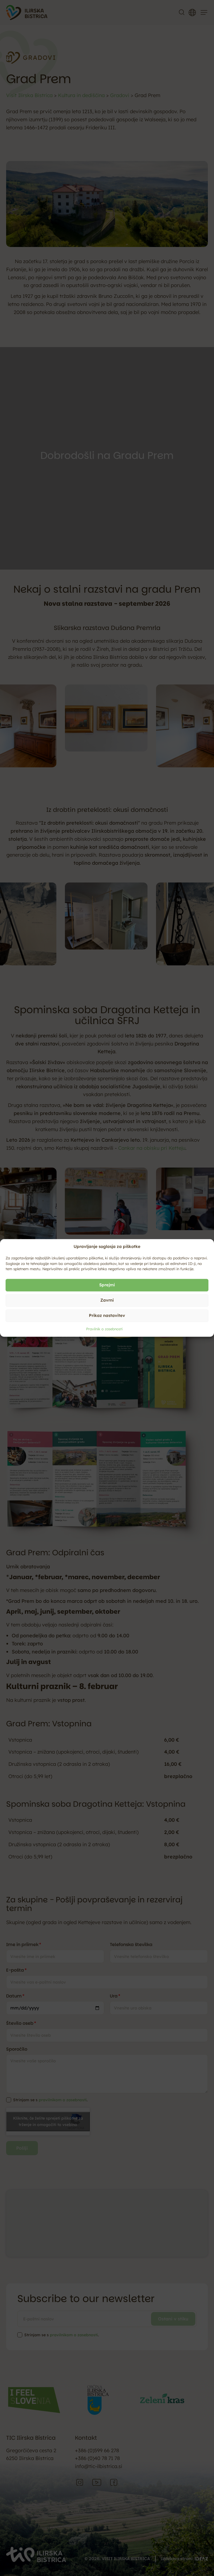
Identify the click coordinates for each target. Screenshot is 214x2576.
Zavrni (107, 1300)
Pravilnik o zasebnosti (104, 1329)
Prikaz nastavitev (107, 1315)
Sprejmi (107, 1285)
